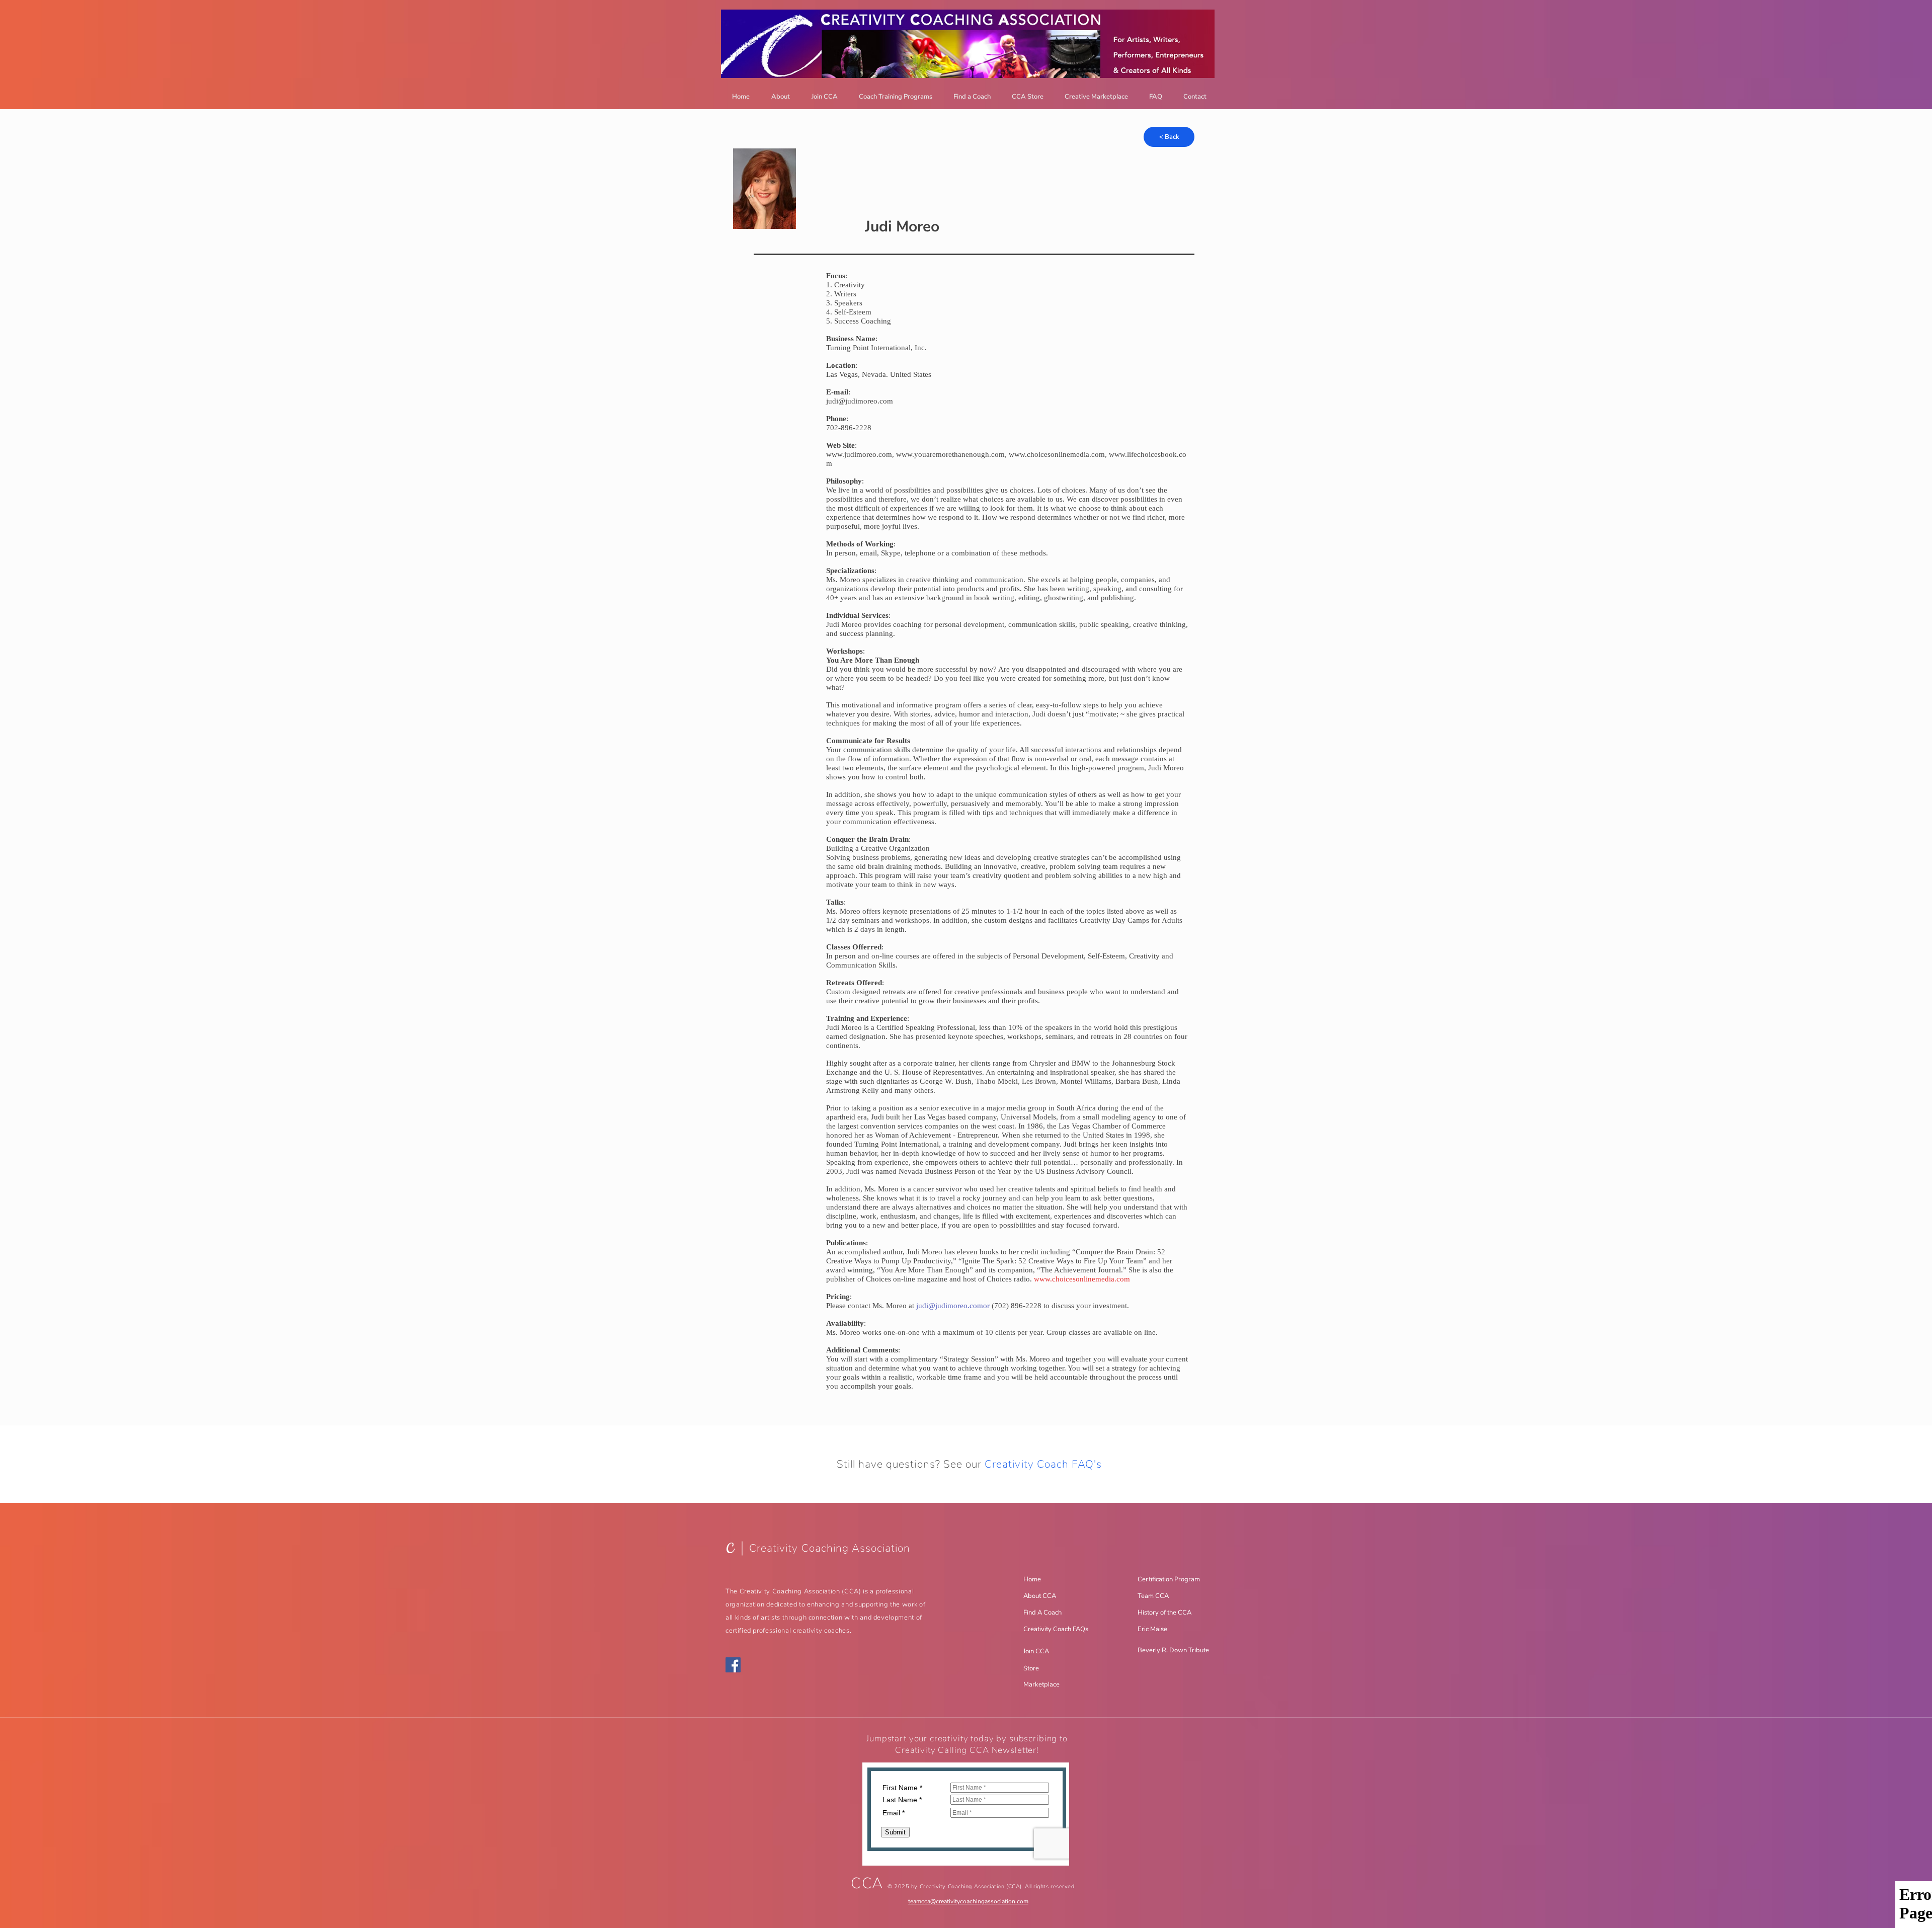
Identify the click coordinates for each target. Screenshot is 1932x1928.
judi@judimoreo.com (860, 401)
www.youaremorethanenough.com (950, 454)
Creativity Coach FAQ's (1043, 1464)
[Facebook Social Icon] (733, 1665)
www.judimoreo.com (859, 454)
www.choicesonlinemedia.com (1057, 454)
